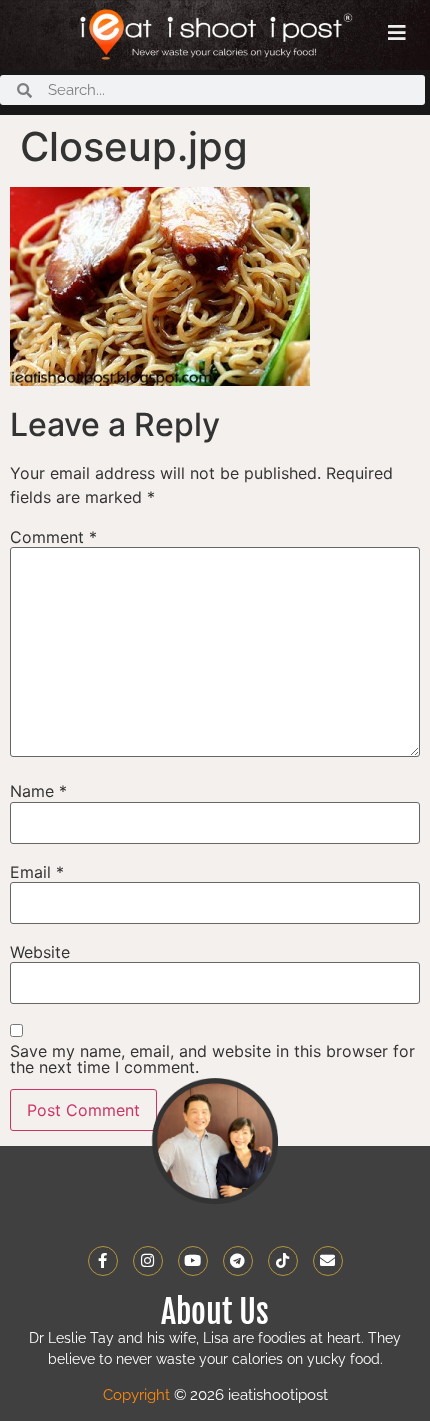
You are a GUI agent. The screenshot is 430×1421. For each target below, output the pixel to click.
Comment (53, 537)
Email (37, 872)
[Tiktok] (283, 1261)
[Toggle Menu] (397, 33)
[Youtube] (193, 1261)
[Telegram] (238, 1261)
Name (38, 791)
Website (40, 952)
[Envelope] (328, 1261)
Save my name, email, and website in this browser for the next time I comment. (212, 1059)
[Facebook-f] (103, 1261)
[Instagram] (148, 1261)
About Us (215, 1312)
